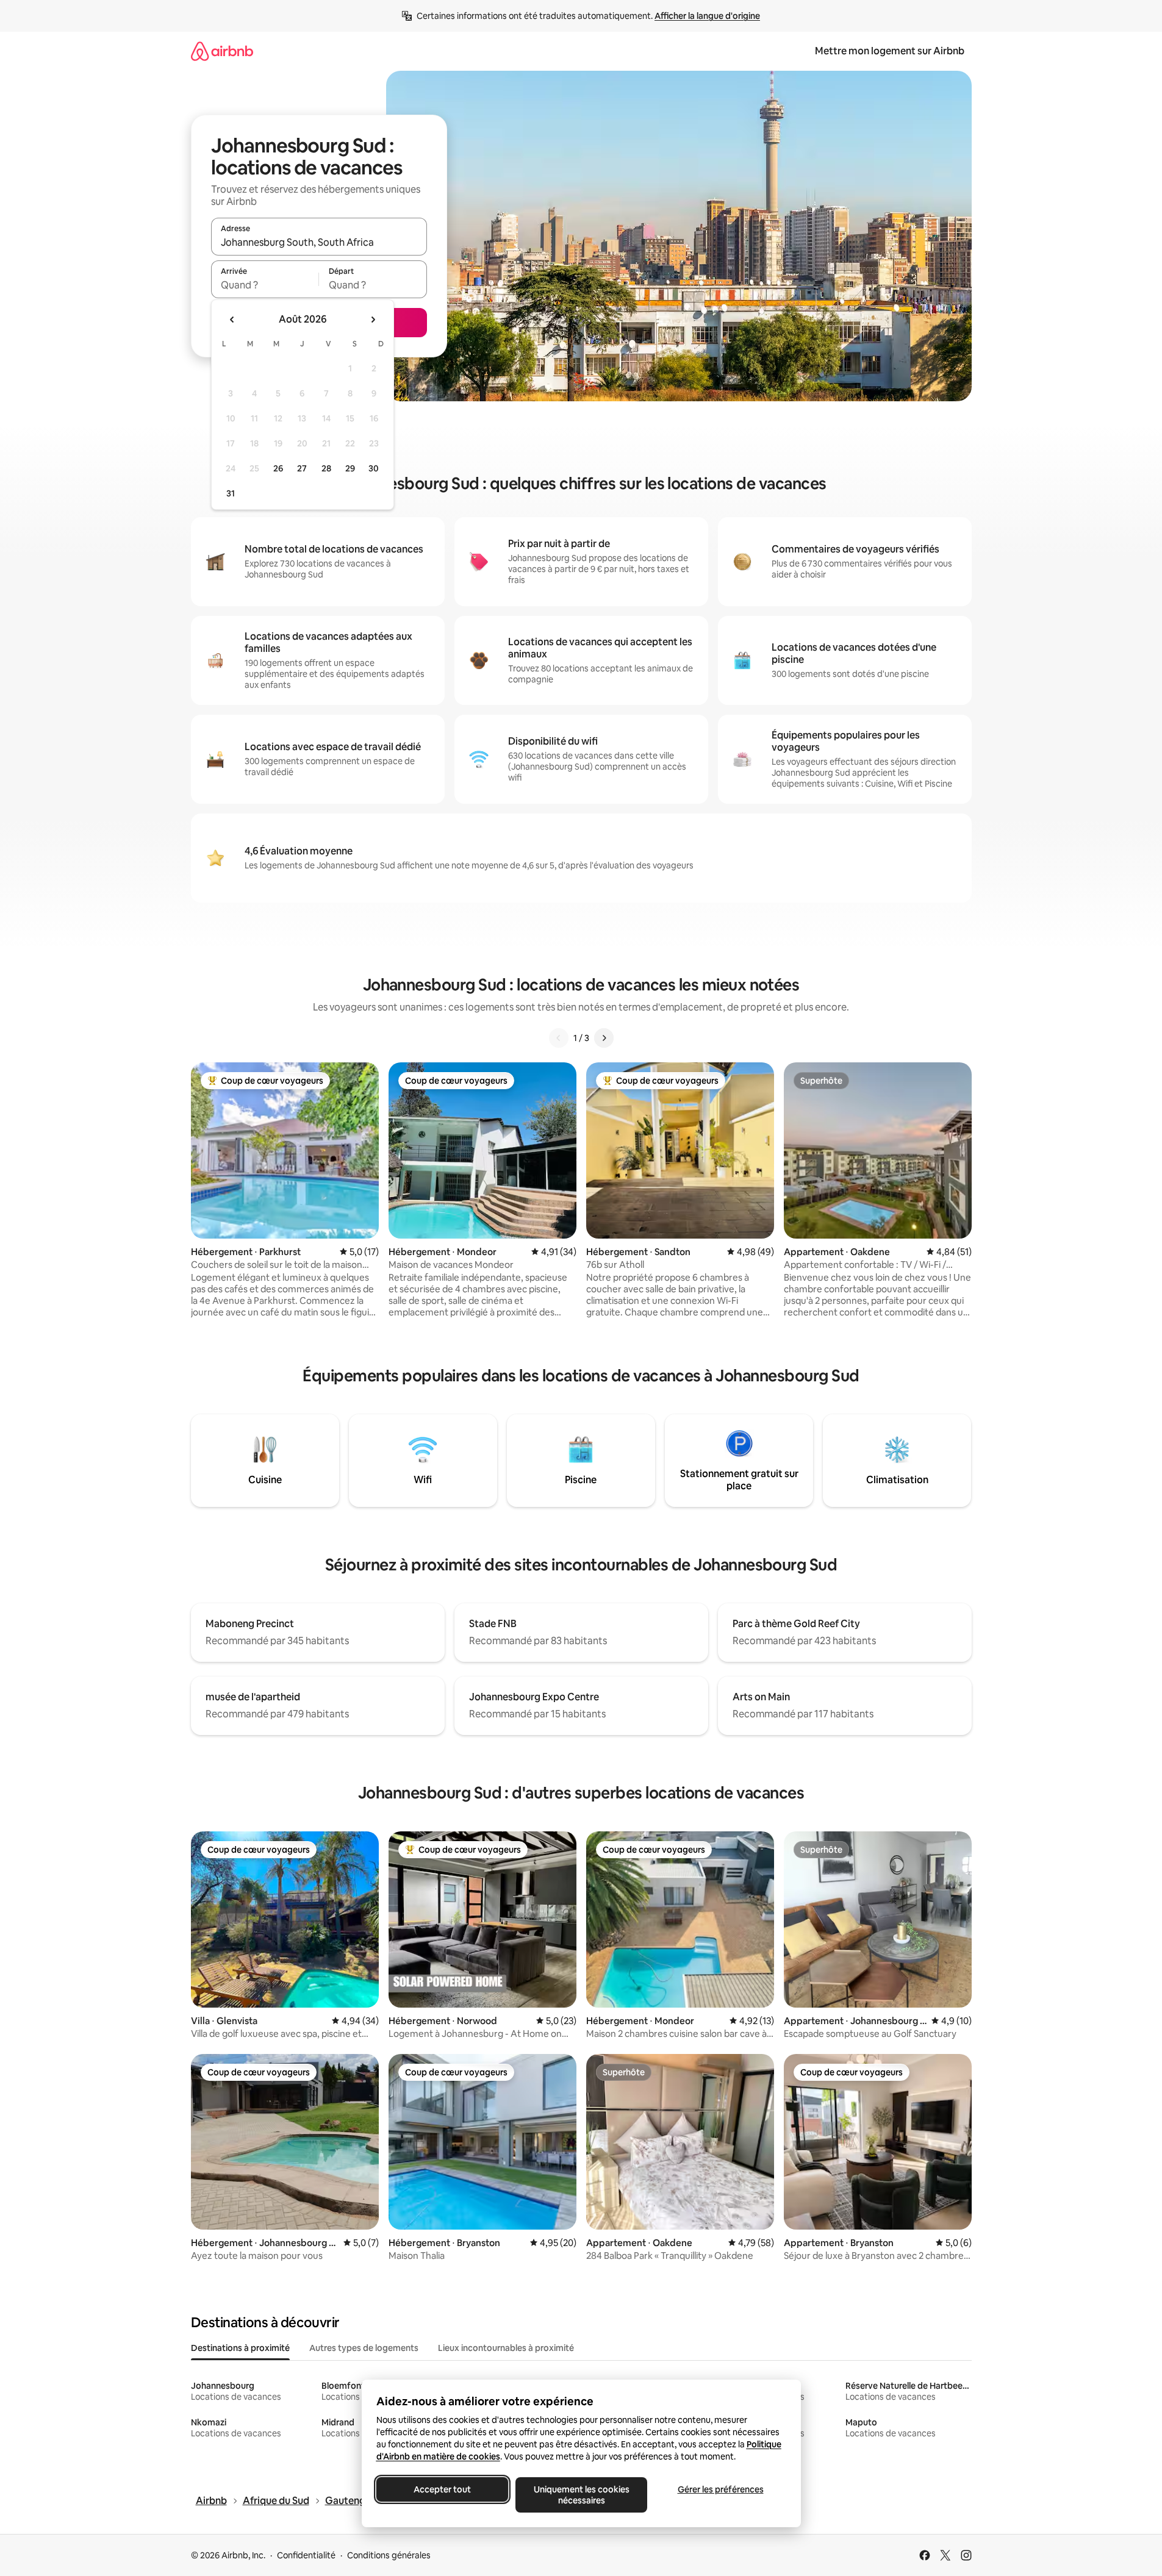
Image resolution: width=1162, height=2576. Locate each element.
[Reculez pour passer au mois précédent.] (232, 320)
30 (374, 468)
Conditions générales (389, 2555)
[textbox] (265, 285)
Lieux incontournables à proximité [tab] (506, 2348)
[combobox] (319, 242)
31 (231, 493)
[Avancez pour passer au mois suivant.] (373, 320)
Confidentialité (306, 2555)
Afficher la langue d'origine (707, 16)
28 (326, 468)
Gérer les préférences (720, 2489)
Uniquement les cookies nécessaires (581, 2495)
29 (350, 468)
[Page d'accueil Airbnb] (222, 51)
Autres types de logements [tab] (364, 2348)
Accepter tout (442, 2489)
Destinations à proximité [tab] (240, 2348)
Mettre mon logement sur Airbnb (890, 51)
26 (278, 468)
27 (302, 468)
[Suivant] (604, 1038)
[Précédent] (559, 1038)
